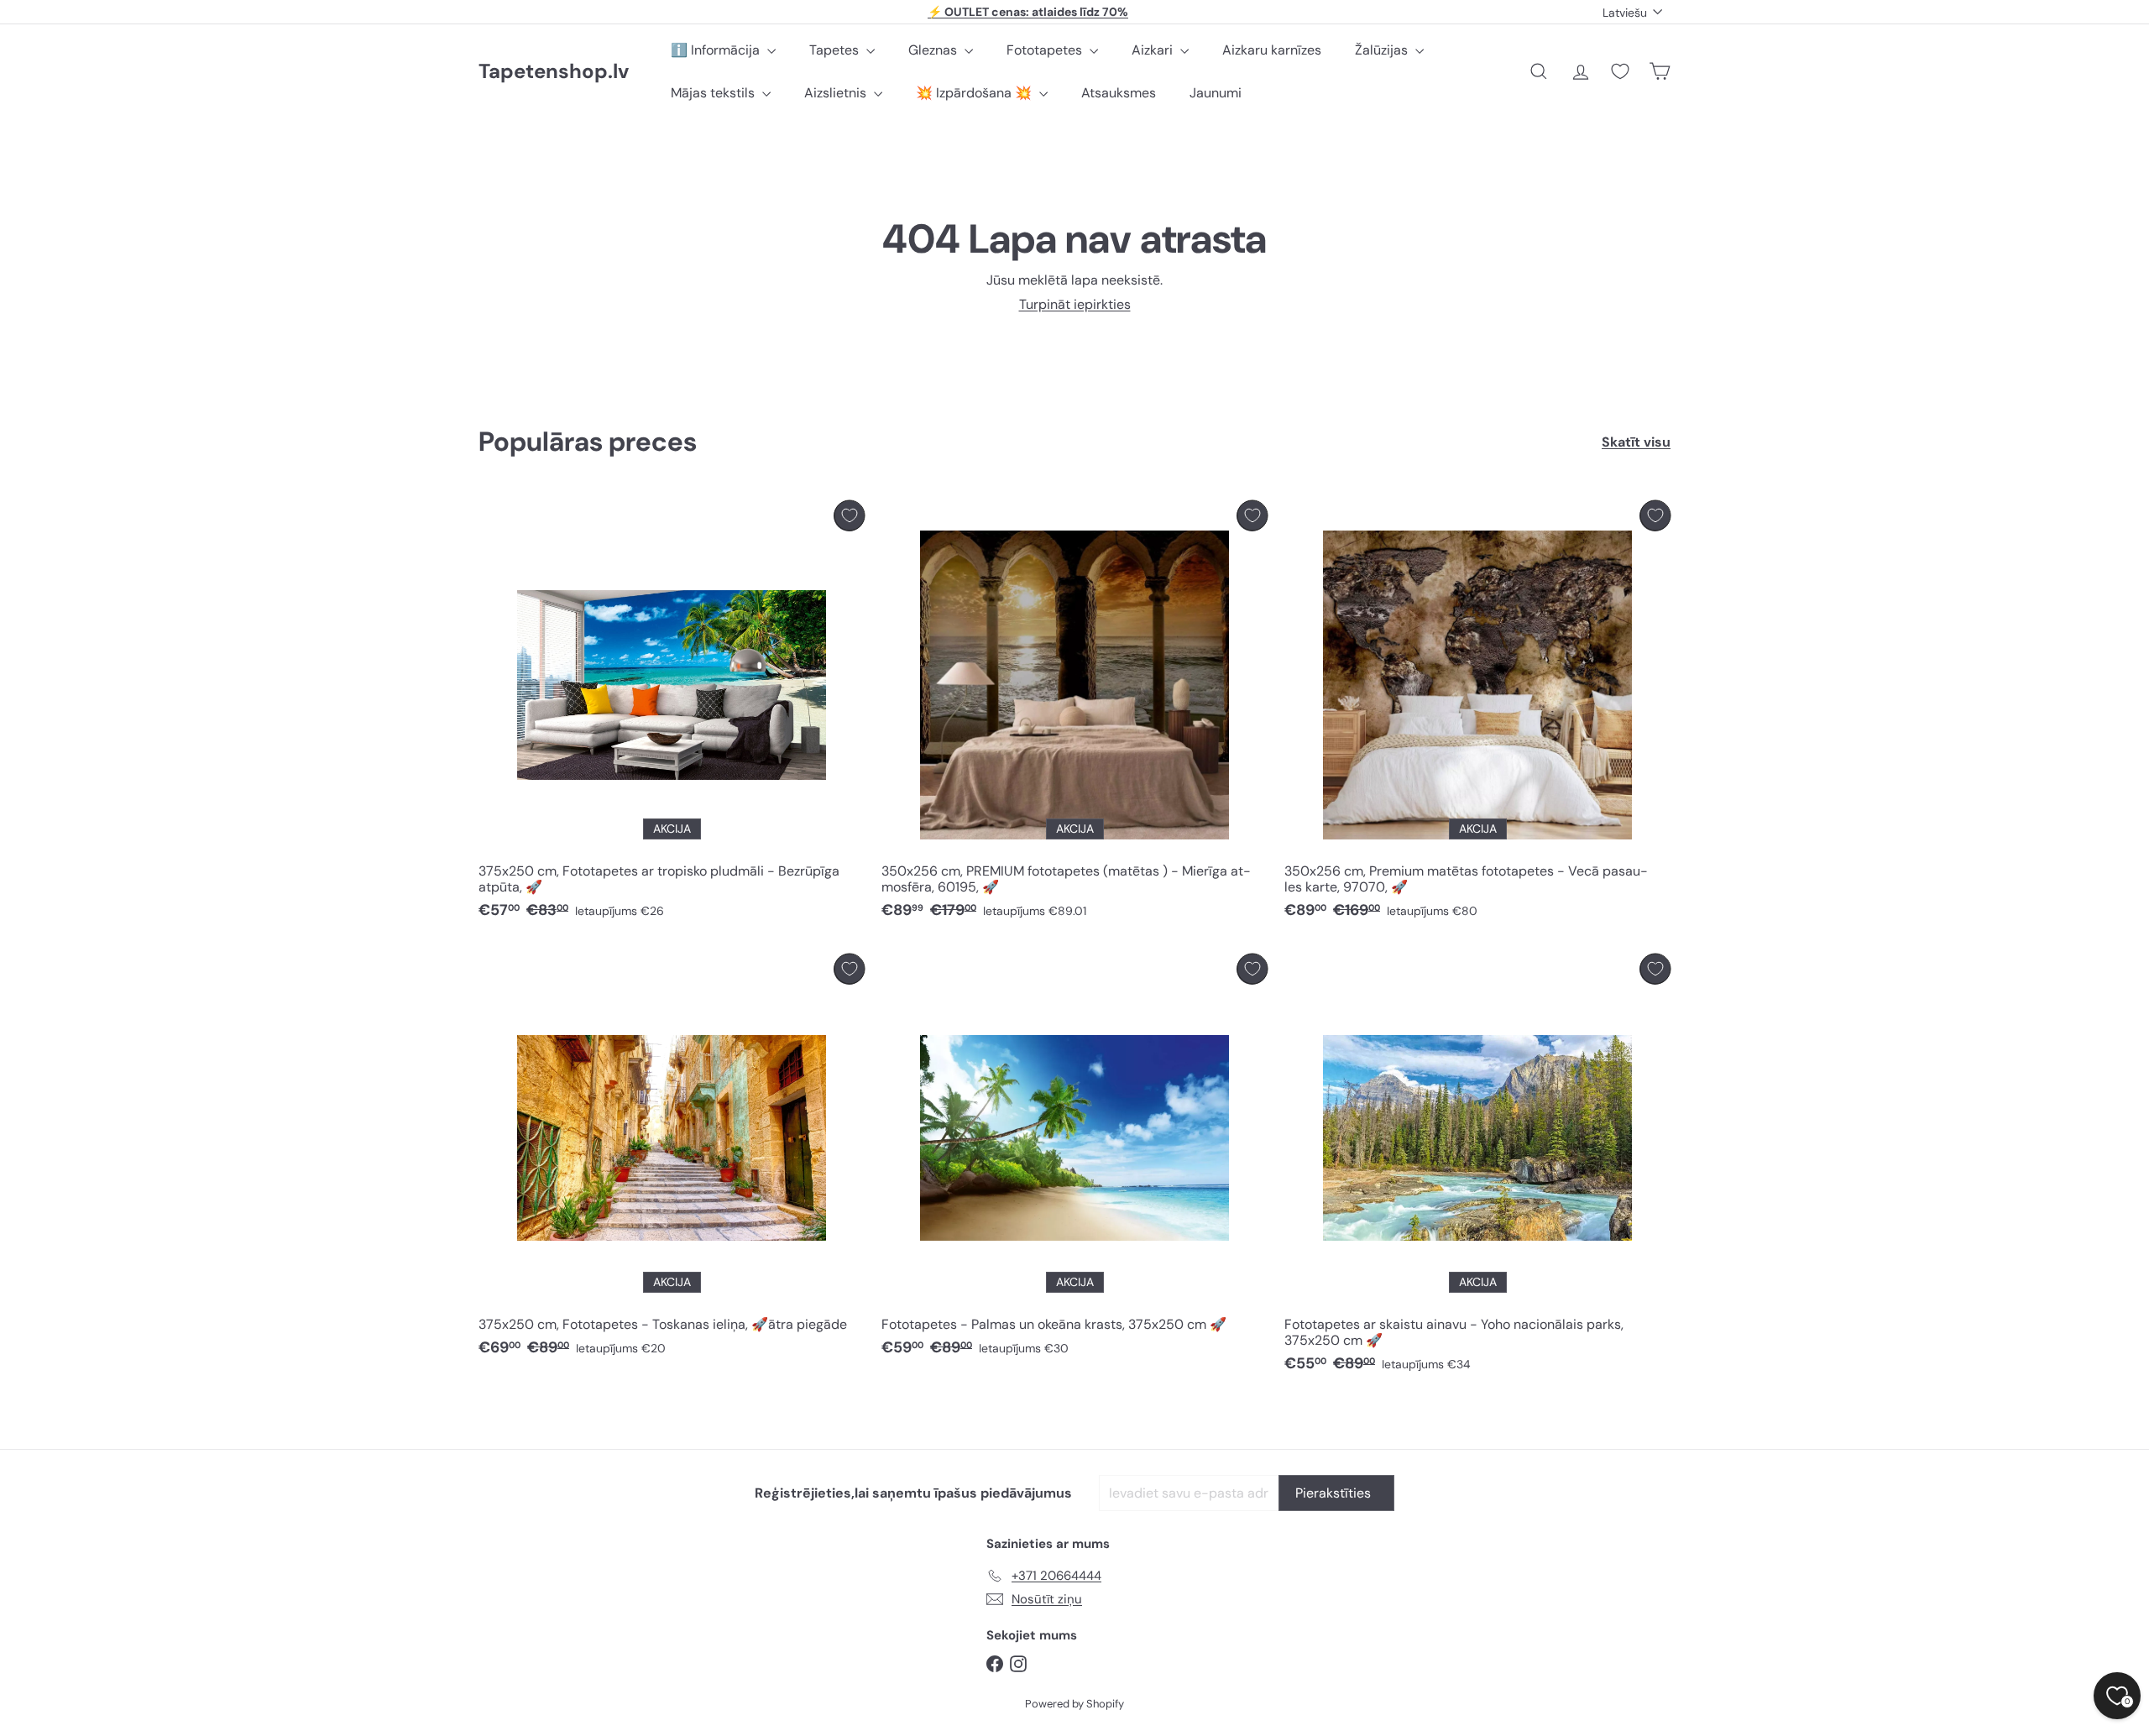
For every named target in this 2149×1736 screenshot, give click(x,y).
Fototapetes (1046, 50)
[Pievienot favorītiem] (849, 516)
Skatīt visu (1636, 442)
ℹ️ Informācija (717, 50)
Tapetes (836, 50)
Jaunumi (1216, 93)
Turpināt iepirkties (1075, 304)
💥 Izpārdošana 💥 (975, 93)
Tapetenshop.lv (554, 72)
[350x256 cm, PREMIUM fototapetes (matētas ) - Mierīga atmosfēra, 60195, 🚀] (1074, 714)
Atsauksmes (1119, 93)
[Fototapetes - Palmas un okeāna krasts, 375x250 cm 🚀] (1074, 1160)
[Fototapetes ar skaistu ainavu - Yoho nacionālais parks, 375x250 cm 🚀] (1477, 1168)
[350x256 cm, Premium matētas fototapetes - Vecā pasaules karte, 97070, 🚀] (1477, 714)
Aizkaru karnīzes (1272, 50)
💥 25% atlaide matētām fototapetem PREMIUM (1028, 13)
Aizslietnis (837, 93)
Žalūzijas (1383, 50)
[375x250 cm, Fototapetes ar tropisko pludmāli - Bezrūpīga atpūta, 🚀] (672, 714)
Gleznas (934, 50)
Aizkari (1154, 50)
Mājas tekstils (714, 93)
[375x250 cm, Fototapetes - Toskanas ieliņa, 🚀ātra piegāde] (672, 1160)
